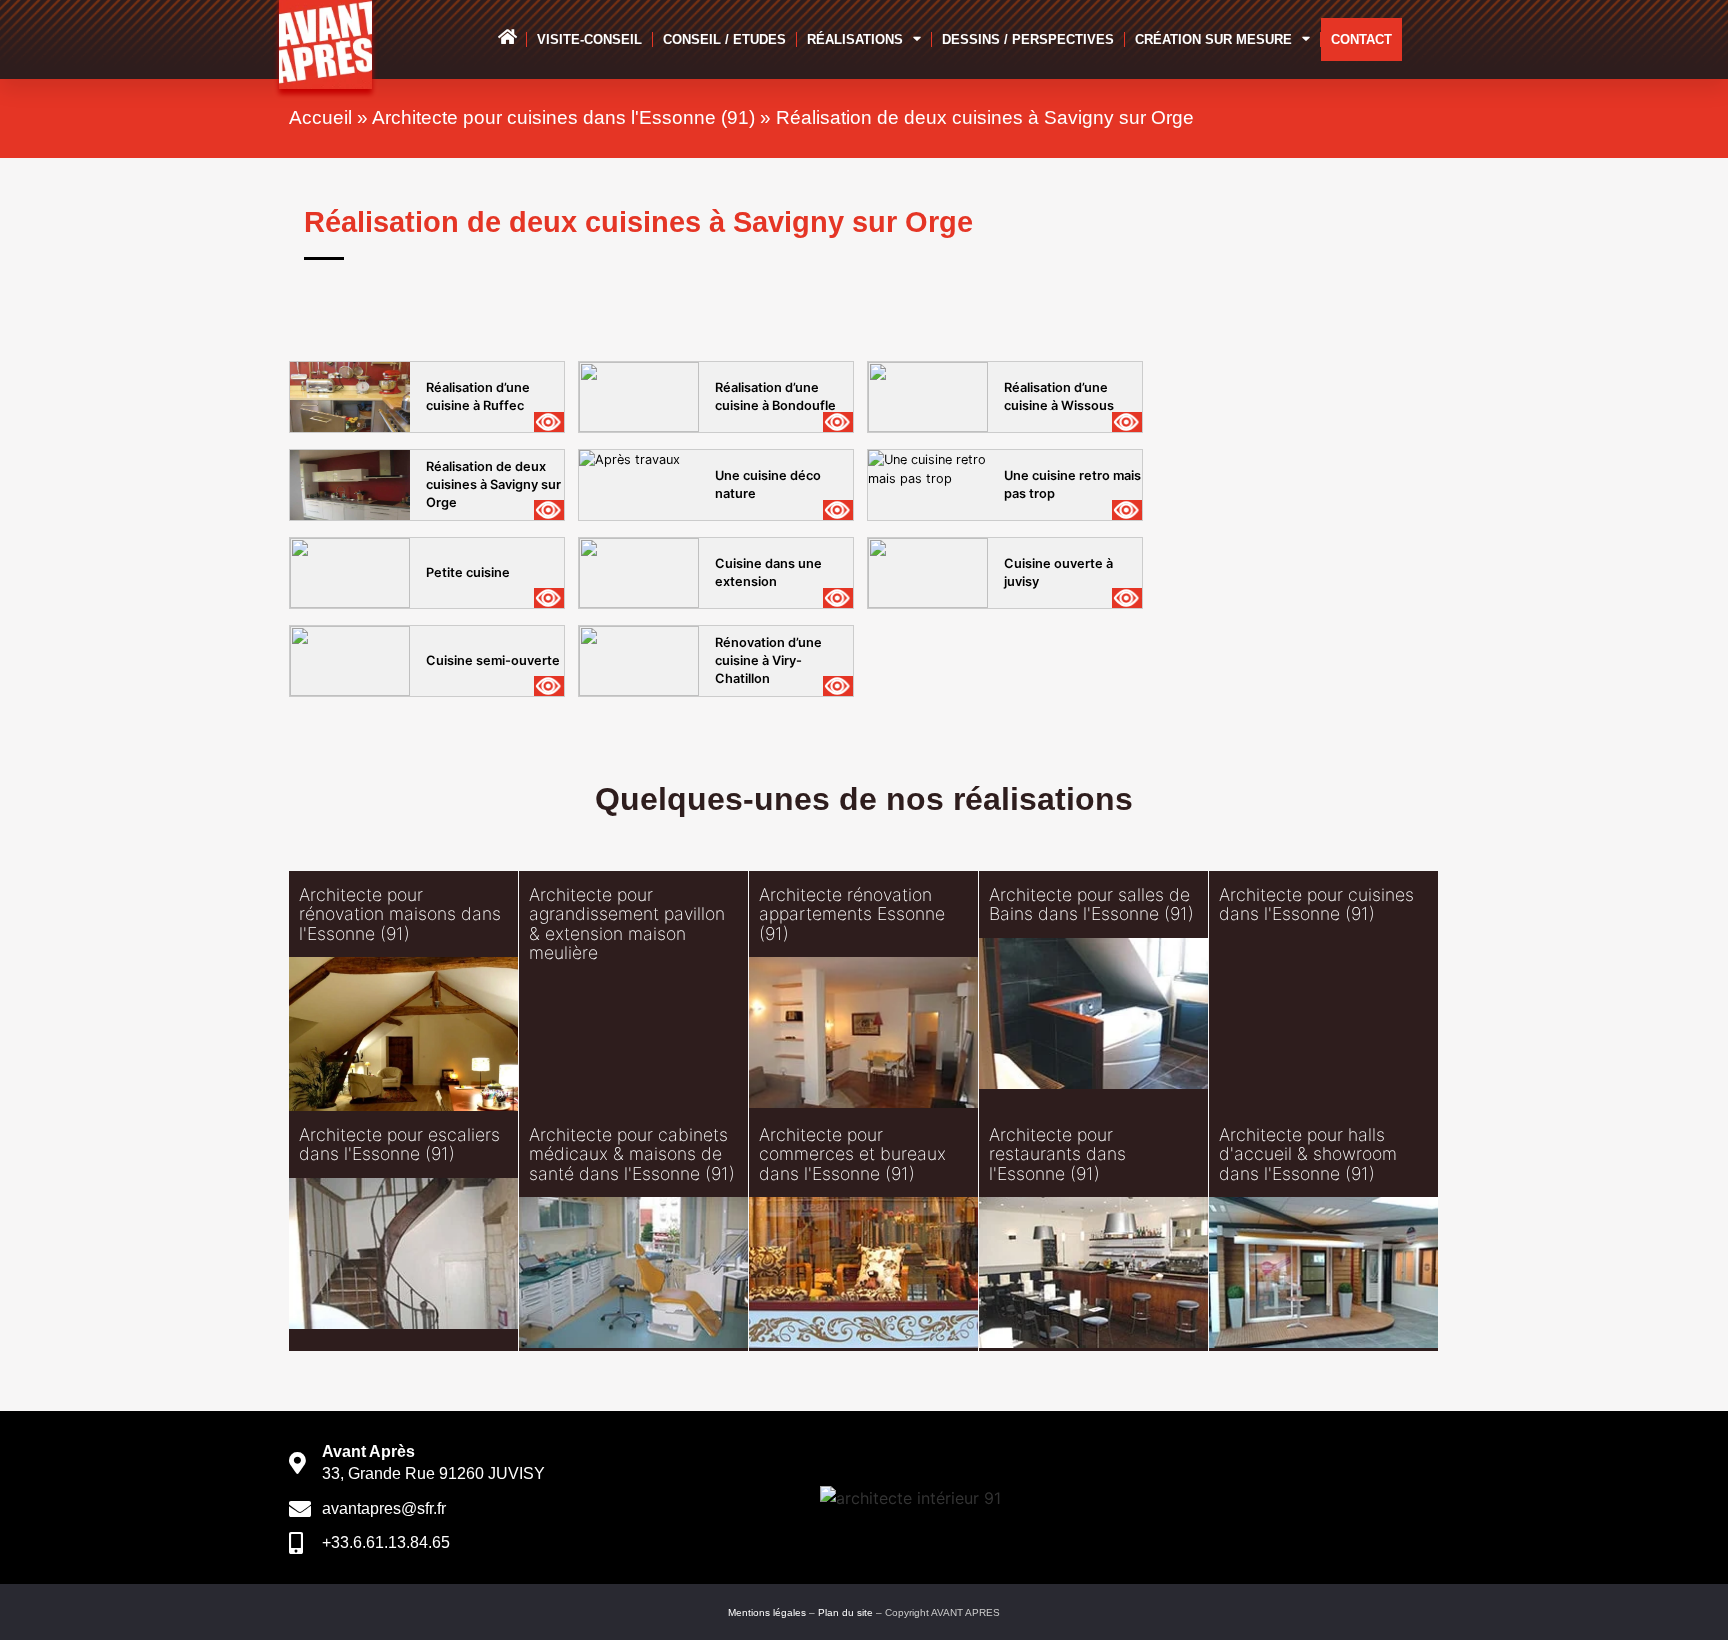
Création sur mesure (1213, 39)
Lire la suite (374, 1027)
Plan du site (845, 1612)
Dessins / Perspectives (1028, 39)
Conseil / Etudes (724, 39)
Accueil (320, 117)
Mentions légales (767, 1612)
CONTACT (1361, 39)
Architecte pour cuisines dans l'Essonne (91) (563, 117)
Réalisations (855, 39)
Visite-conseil (589, 39)
